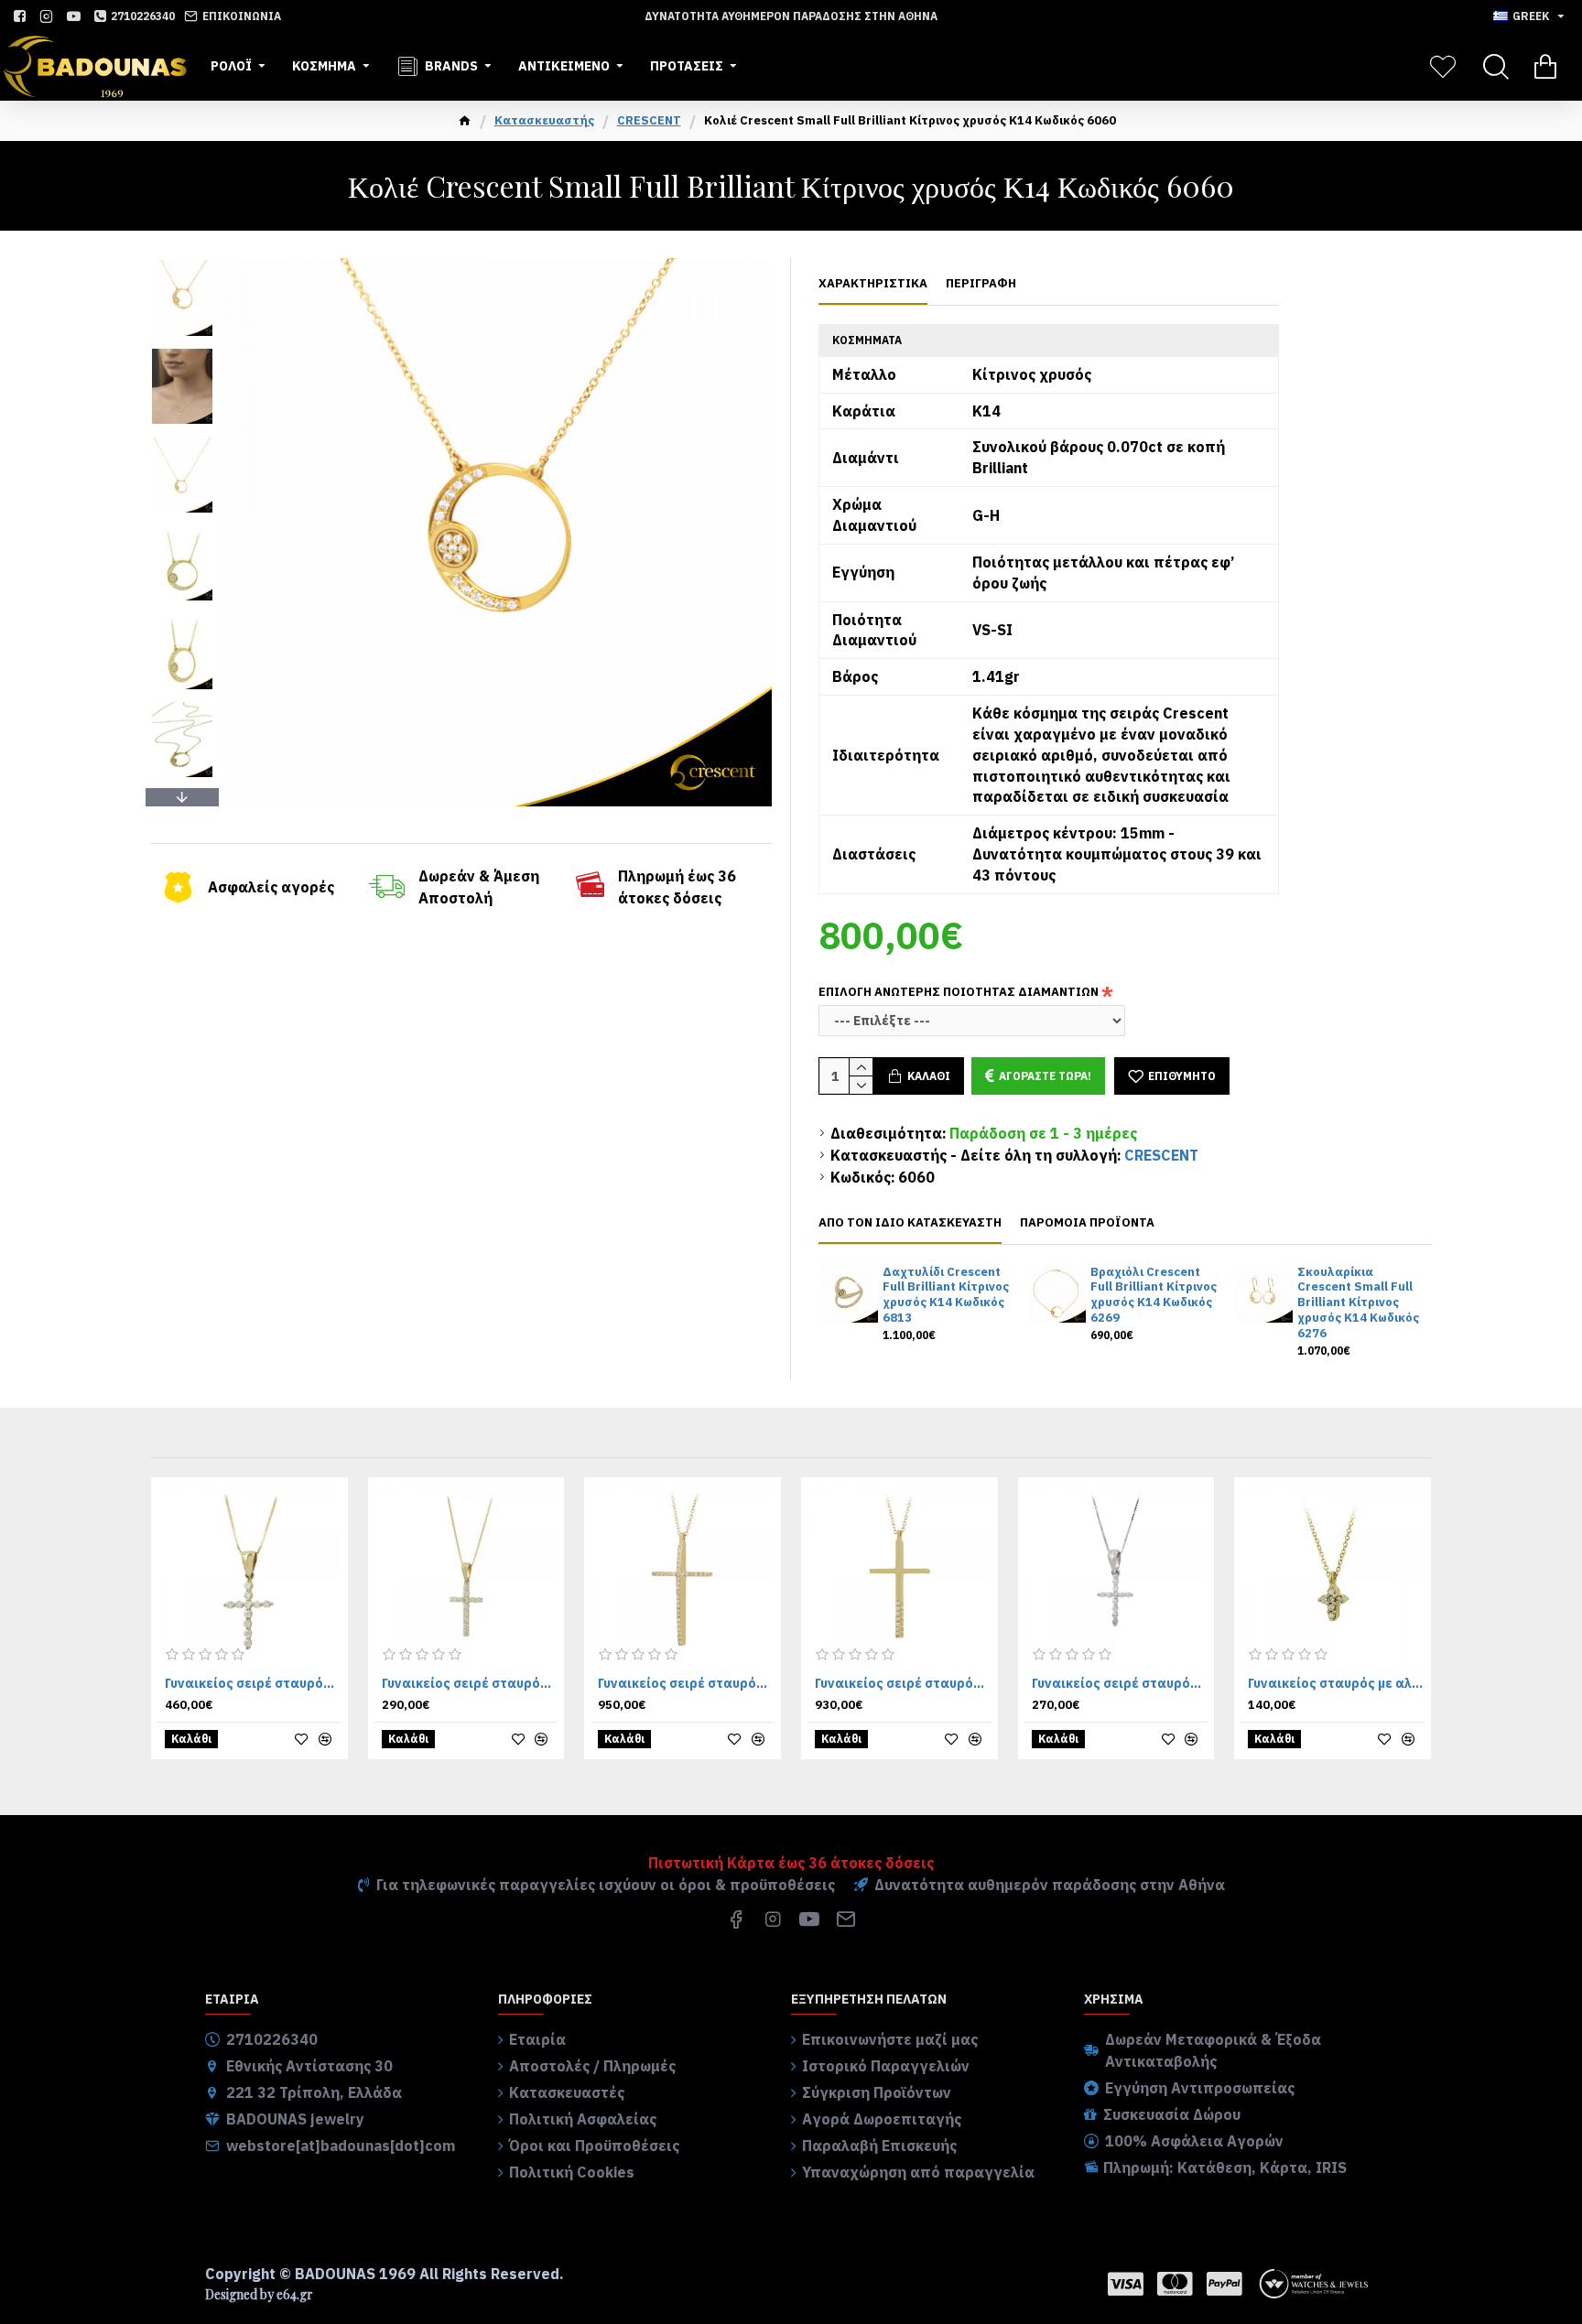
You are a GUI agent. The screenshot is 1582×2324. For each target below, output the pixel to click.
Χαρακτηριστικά (873, 284)
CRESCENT (649, 120)
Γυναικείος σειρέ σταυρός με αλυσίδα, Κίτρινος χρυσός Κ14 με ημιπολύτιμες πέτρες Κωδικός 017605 (903, 1683)
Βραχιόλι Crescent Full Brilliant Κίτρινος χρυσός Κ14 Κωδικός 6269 (1154, 1296)
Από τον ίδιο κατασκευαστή (910, 1223)
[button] (182, 263)
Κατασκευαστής (544, 120)
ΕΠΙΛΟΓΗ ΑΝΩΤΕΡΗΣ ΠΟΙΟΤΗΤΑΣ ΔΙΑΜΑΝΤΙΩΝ (959, 992)
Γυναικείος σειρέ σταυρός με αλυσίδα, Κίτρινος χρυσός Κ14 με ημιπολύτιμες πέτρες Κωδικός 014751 (253, 1683)
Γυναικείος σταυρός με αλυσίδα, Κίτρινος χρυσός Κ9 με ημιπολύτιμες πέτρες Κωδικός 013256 (1336, 1683)
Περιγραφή (981, 284)
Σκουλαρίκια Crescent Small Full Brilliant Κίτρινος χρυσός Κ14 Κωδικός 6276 (1358, 1303)
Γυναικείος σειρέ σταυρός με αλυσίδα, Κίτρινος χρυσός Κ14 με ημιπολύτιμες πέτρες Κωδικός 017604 (686, 1683)
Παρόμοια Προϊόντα (1087, 1223)
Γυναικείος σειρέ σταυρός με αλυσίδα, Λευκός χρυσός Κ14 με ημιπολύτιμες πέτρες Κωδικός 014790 (1120, 1683)
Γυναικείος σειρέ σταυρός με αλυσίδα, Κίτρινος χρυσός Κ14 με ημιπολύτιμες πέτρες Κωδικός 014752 (470, 1683)
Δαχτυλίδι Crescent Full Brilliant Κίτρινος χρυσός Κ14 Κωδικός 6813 (946, 1296)
